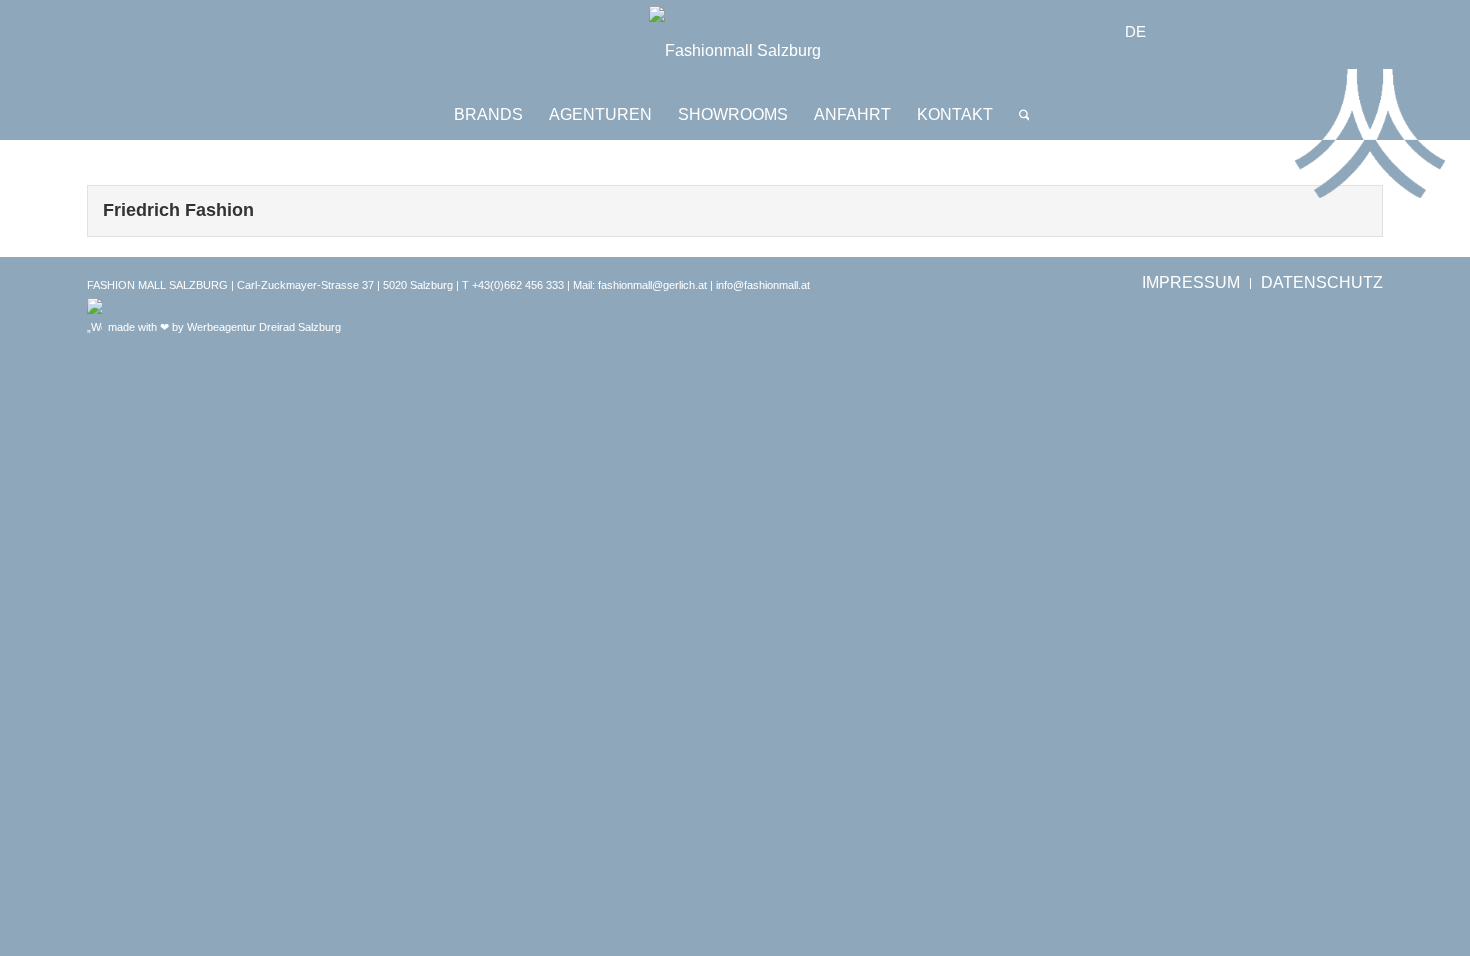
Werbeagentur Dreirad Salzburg (264, 327)
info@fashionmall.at (763, 285)
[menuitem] (488, 115)
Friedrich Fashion (178, 210)
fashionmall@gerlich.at (652, 285)
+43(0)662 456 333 (518, 285)
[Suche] (1018, 115)
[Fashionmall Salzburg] (735, 51)
